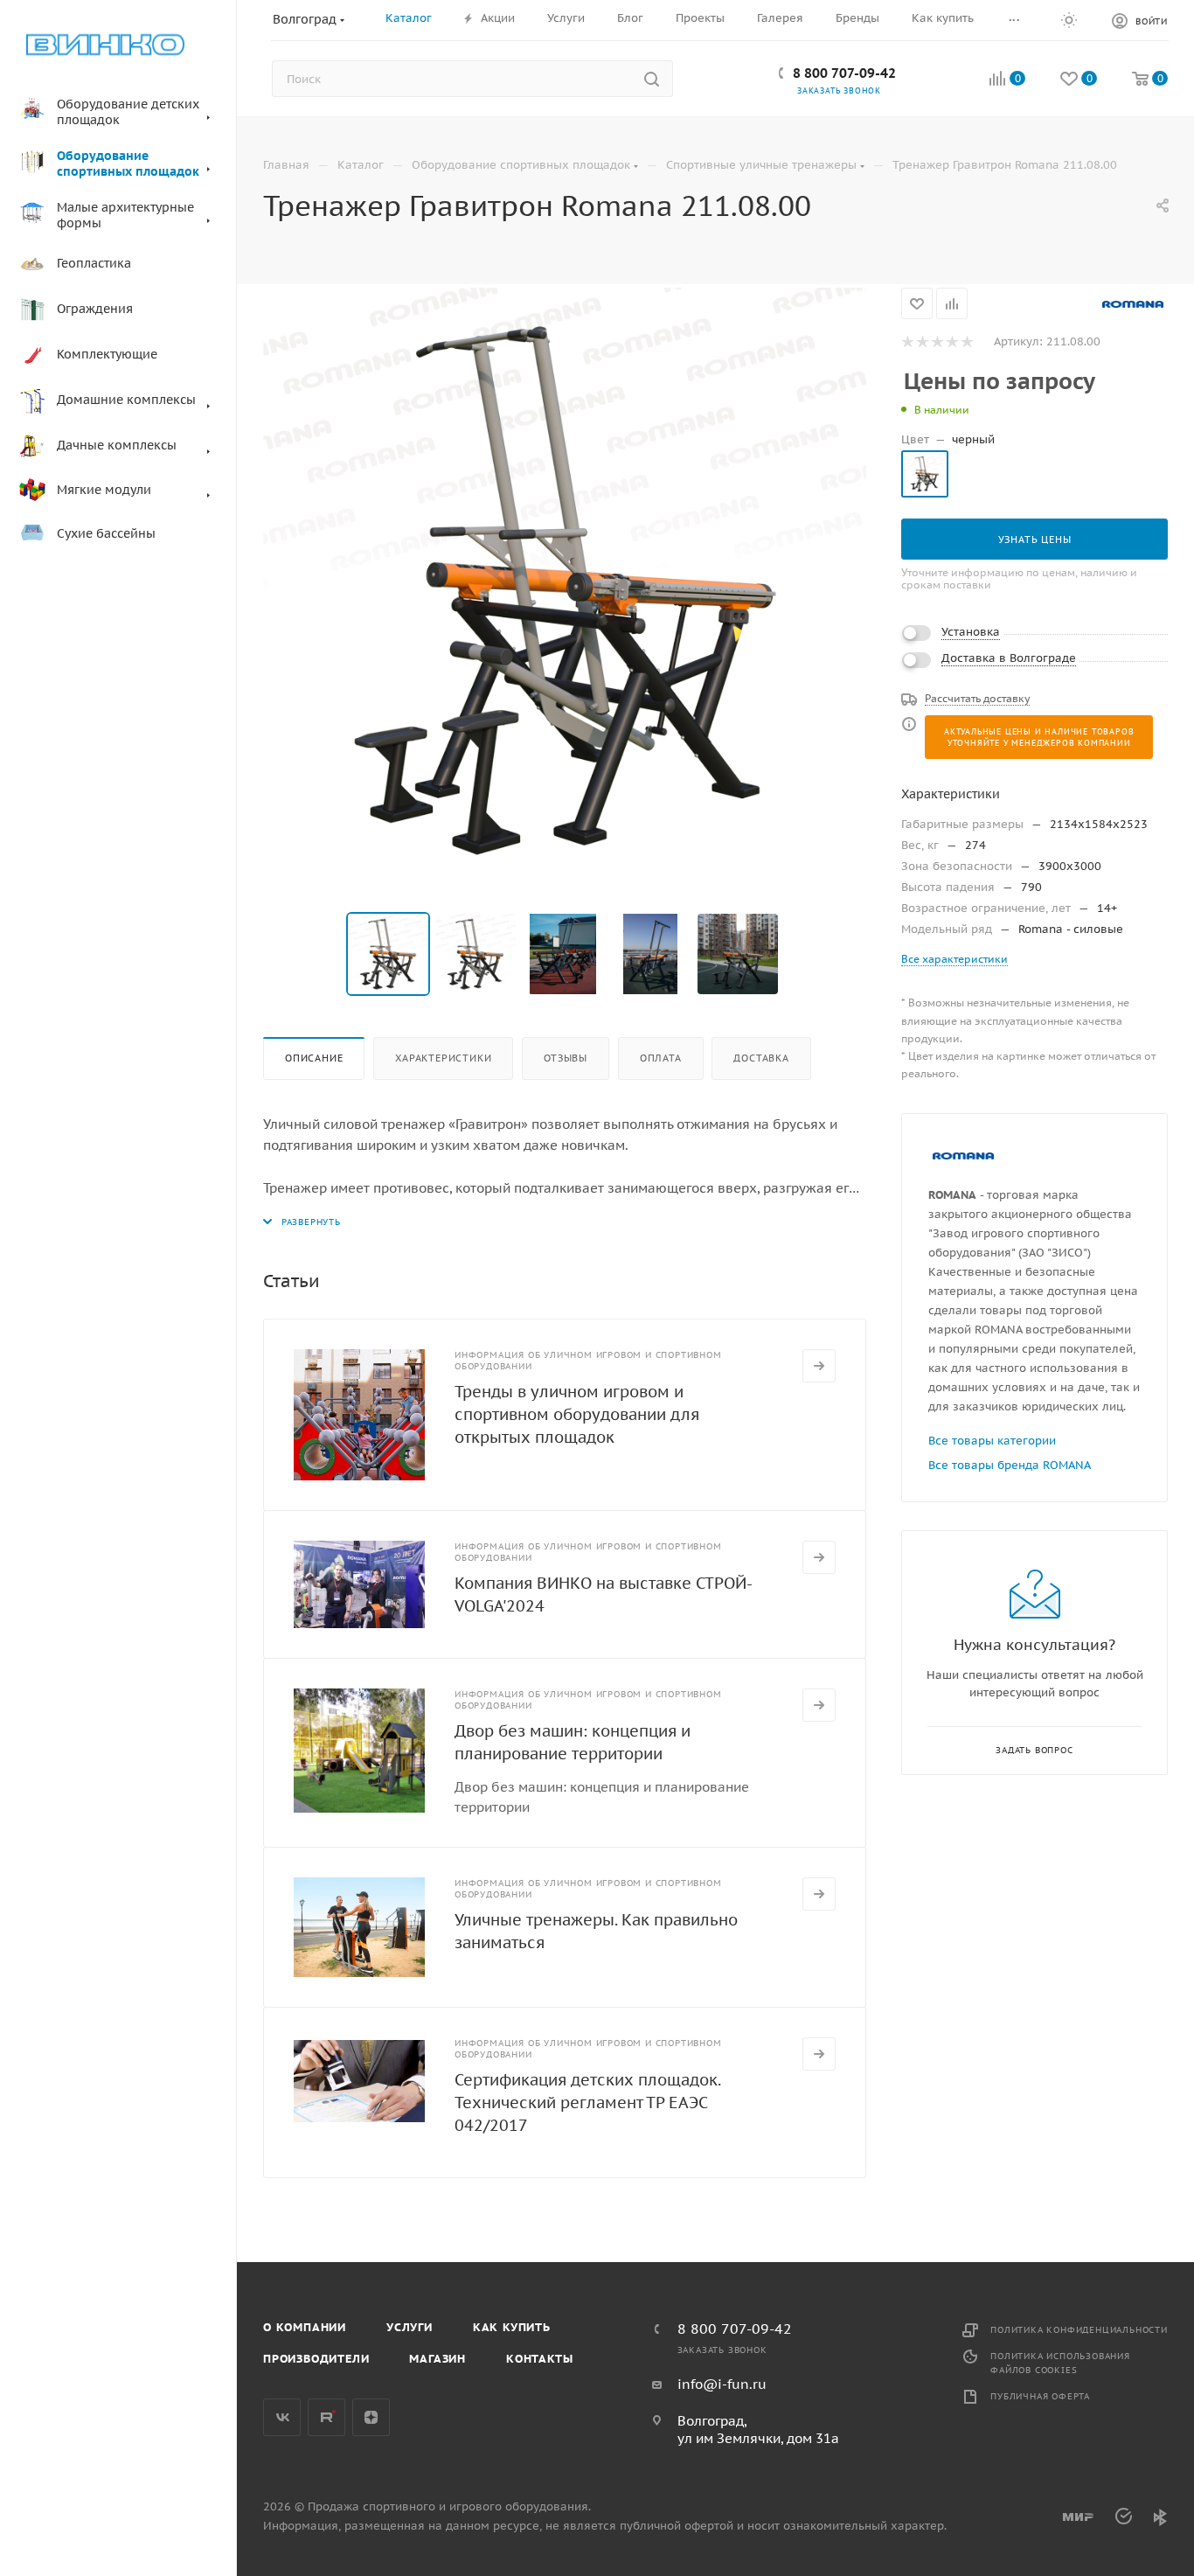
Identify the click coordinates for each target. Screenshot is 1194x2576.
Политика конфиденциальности (1079, 2330)
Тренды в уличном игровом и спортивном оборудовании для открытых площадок (577, 1414)
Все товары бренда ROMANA (1010, 1465)
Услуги (410, 2327)
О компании (305, 2327)
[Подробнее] (819, 1366)
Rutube (326, 2417)
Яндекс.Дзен (371, 2417)
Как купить (512, 2327)
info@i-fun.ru (722, 2384)
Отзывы (566, 1058)
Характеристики (443, 1058)
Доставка (761, 1058)
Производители (316, 2359)
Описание (314, 1058)
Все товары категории (992, 1441)
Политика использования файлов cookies (1060, 2363)
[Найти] (652, 79)
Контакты (539, 2359)
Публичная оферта (1040, 2396)
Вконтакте (282, 2417)
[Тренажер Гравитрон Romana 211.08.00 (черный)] (565, 589)
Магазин (437, 2359)
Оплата (661, 1058)
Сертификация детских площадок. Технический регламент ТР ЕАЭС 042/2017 (587, 2103)
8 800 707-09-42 (844, 73)
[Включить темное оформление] (1069, 19)
